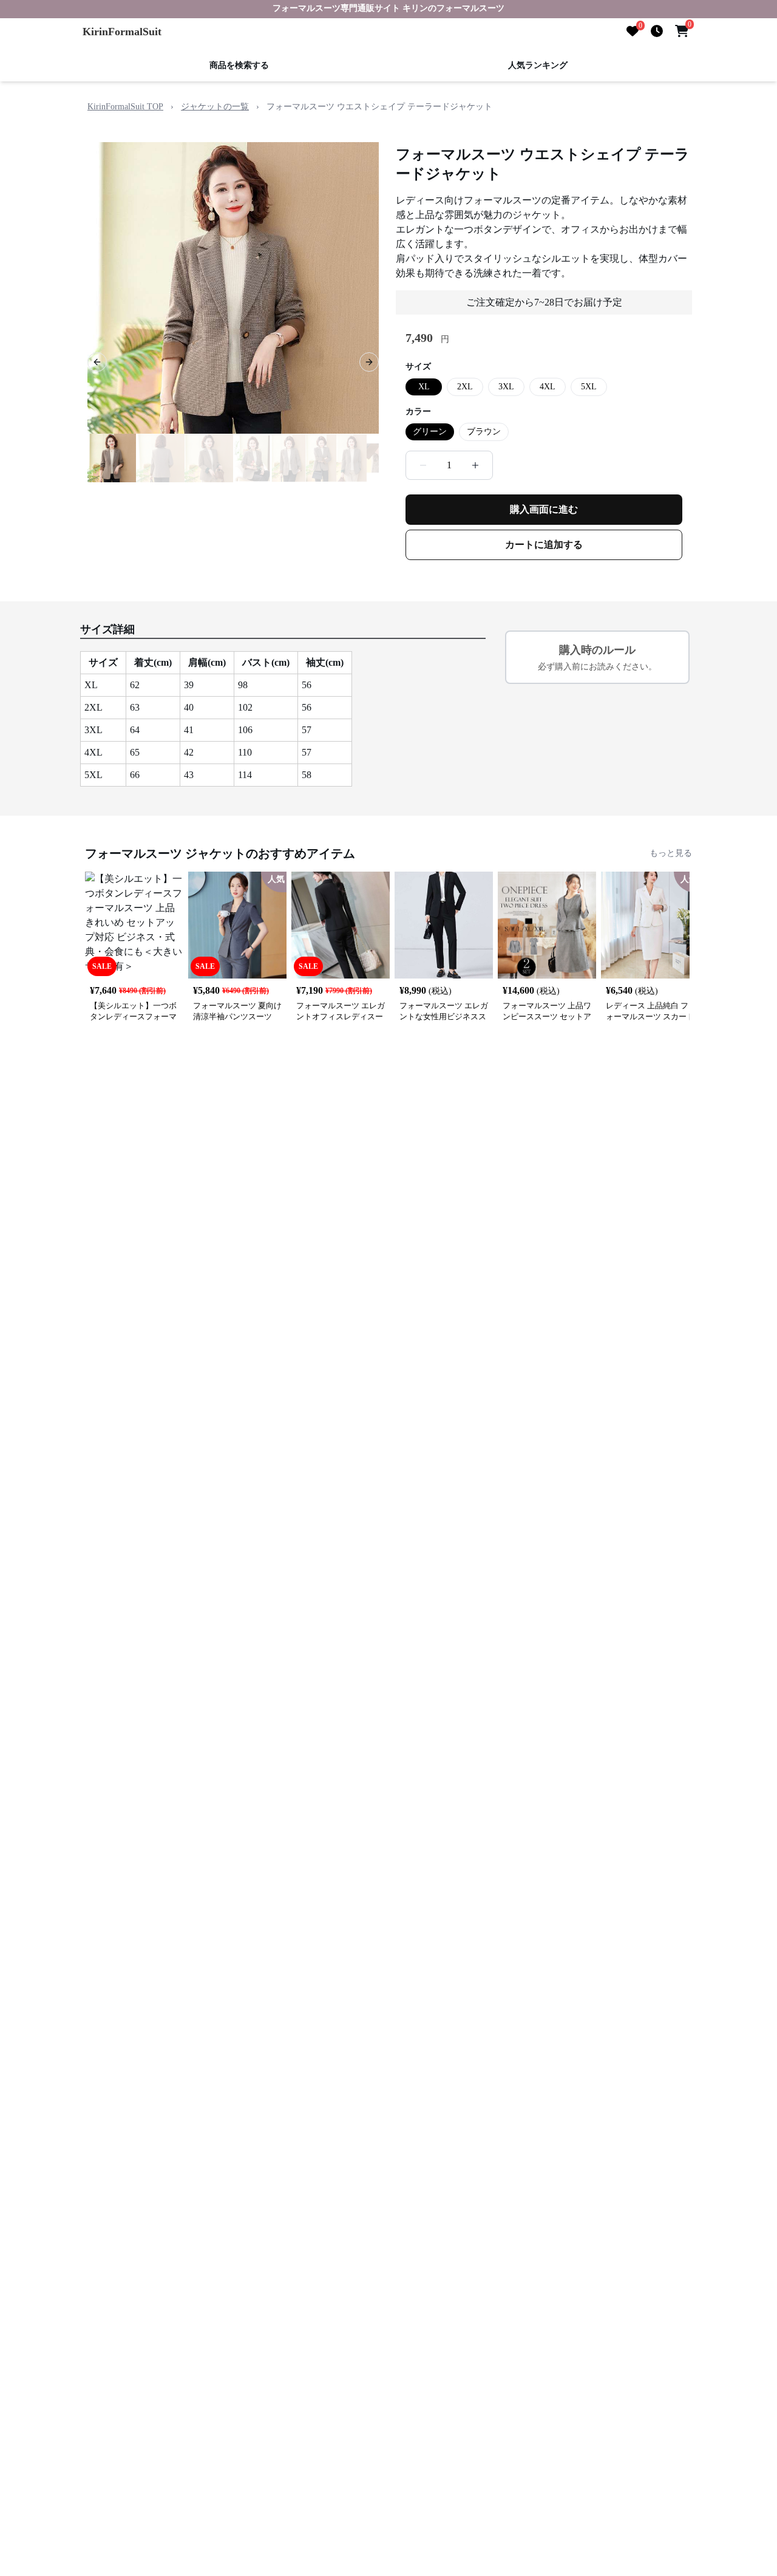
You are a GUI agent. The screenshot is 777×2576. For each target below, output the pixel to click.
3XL (506, 387)
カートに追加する (544, 545)
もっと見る (671, 853)
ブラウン (484, 432)
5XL (589, 387)
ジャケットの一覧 (215, 107)
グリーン (430, 432)
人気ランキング (538, 65)
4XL (548, 387)
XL (424, 387)
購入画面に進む (544, 509)
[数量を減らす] (423, 465)
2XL (465, 387)
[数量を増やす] (475, 465)
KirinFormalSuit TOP (125, 107)
